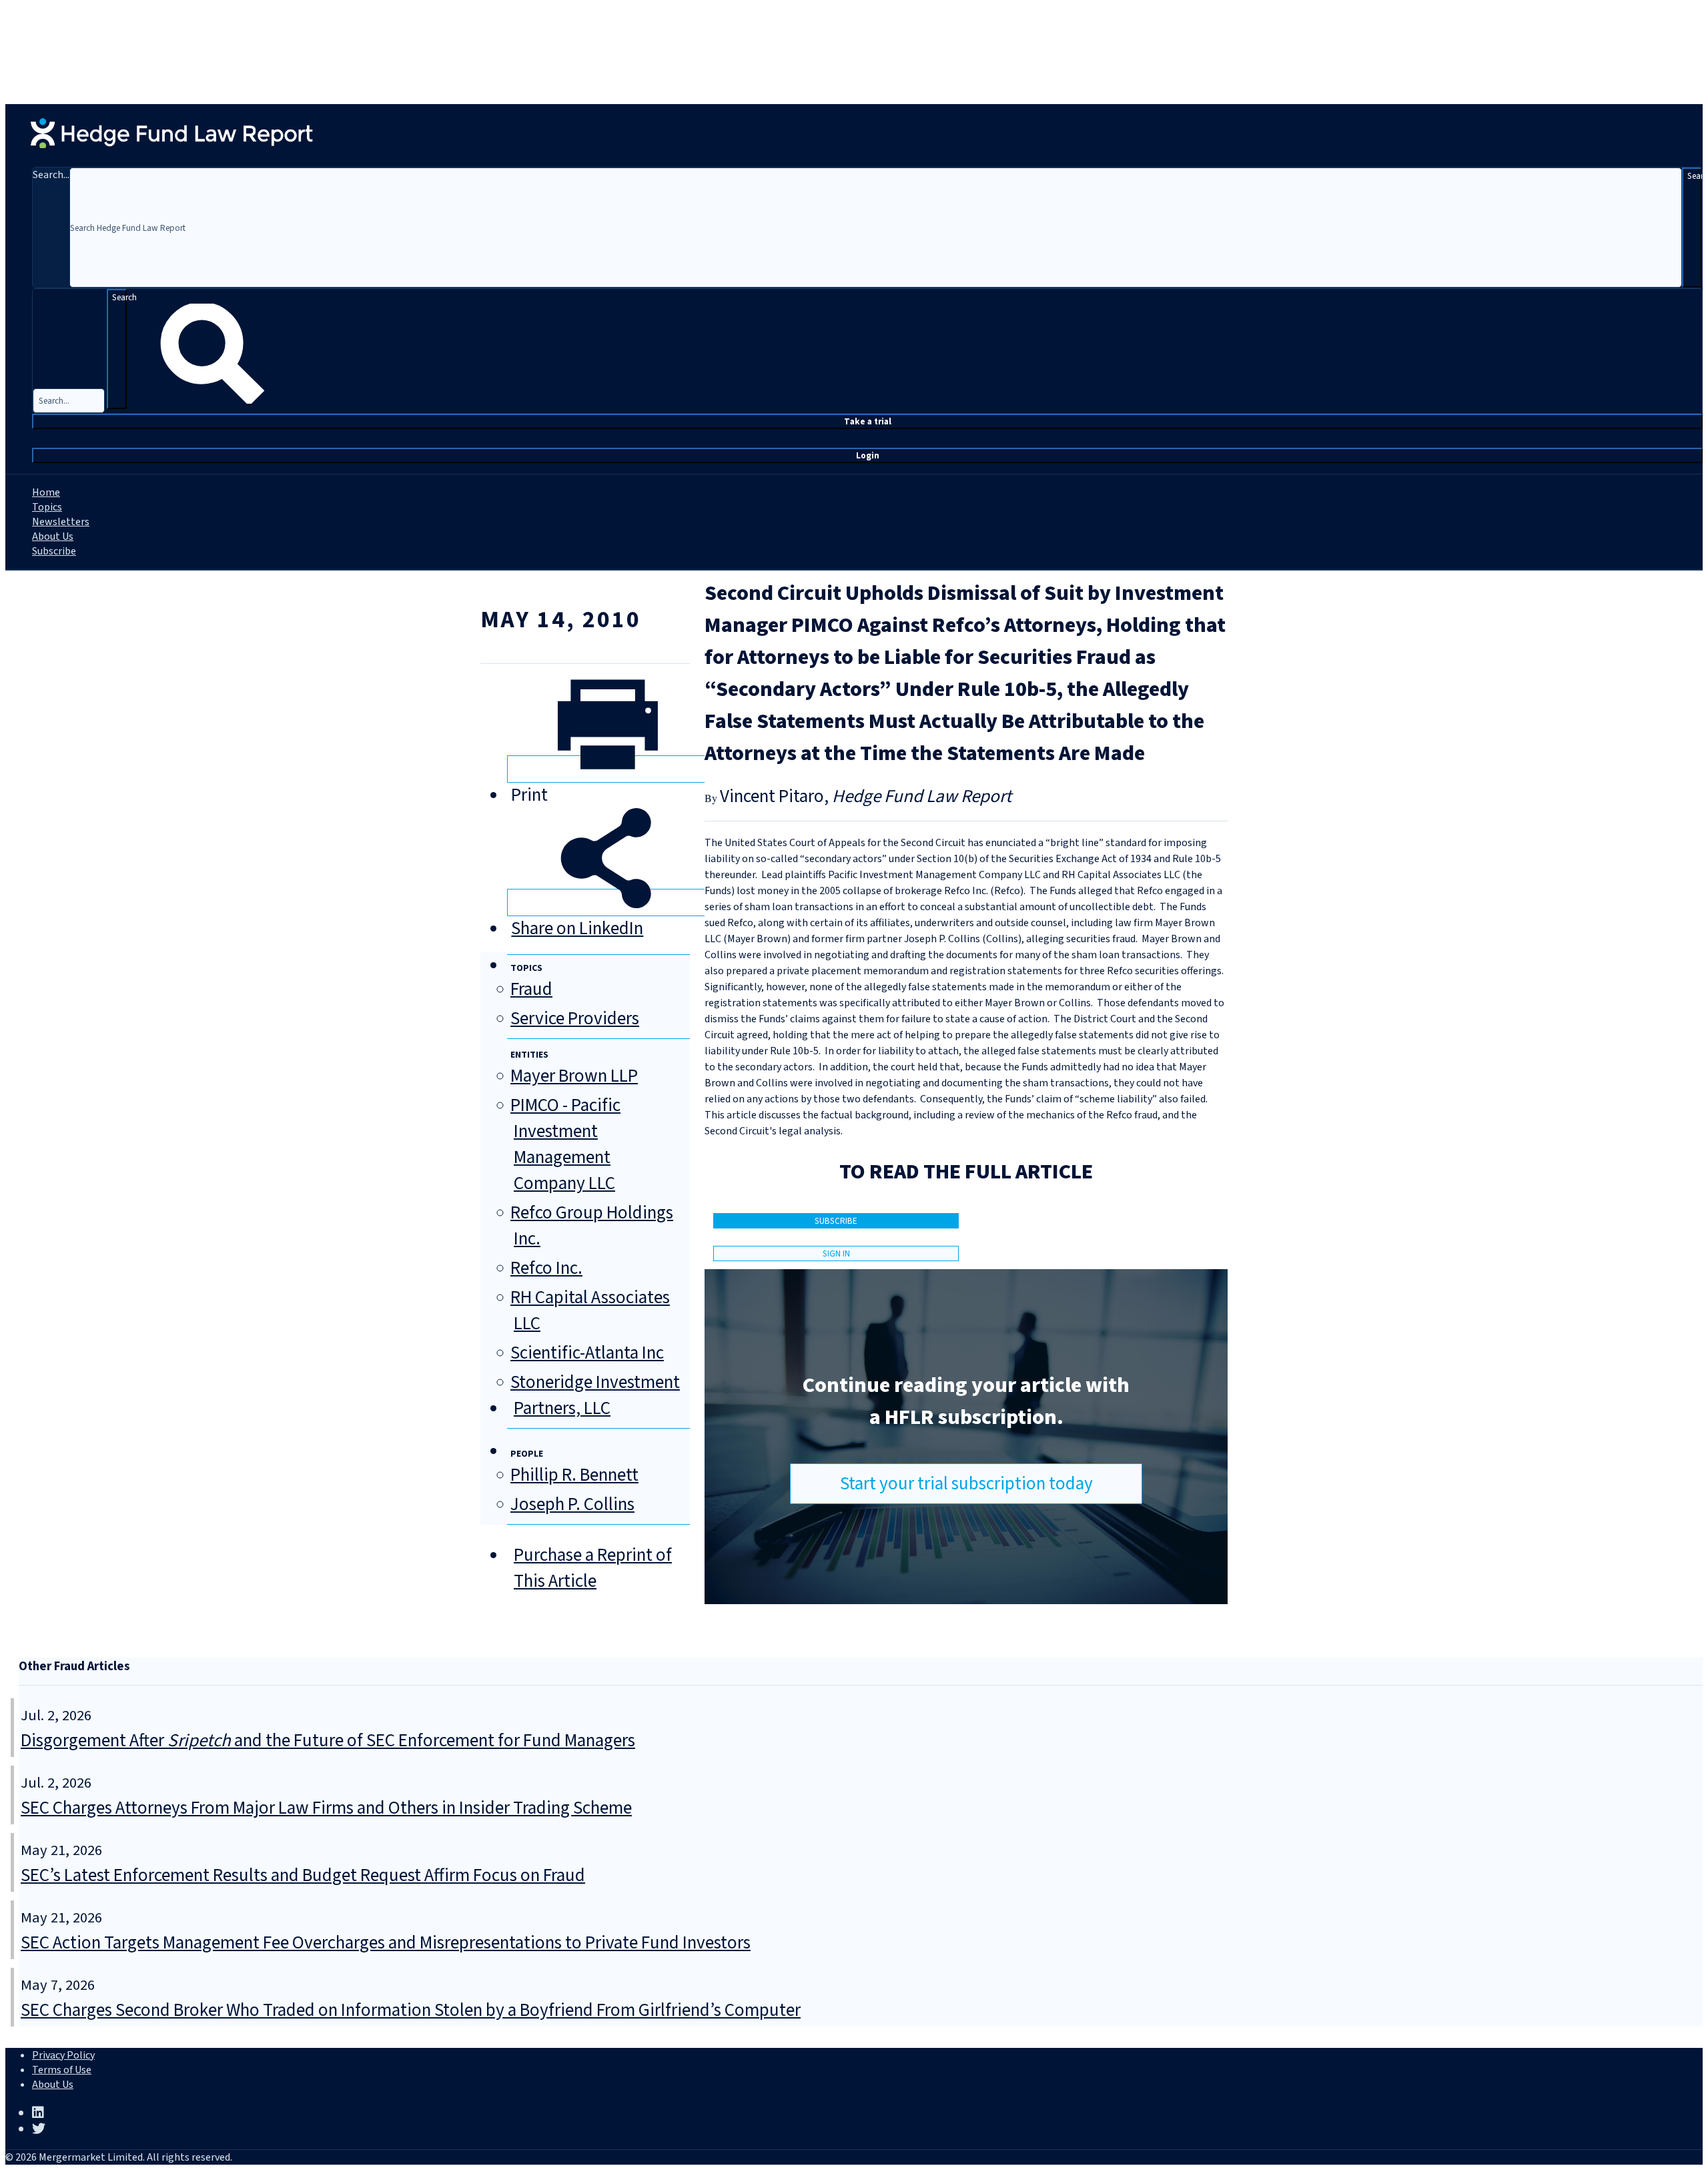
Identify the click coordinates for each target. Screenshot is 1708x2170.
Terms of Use (62, 2070)
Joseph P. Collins (572, 1504)
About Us (53, 536)
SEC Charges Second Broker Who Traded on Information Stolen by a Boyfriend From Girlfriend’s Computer (411, 2010)
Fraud (531, 989)
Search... (51, 175)
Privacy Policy (63, 2055)
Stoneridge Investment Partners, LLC (595, 1395)
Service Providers (575, 1019)
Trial (868, 421)
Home (46, 492)
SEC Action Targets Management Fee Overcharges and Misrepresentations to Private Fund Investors (386, 1943)
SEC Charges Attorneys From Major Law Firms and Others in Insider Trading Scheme (326, 1808)
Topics (47, 507)
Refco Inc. (546, 1268)
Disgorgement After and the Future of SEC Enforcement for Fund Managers (328, 1741)
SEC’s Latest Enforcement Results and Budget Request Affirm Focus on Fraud (303, 1875)
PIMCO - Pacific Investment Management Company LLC (565, 1144)
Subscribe (54, 551)
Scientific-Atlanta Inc (587, 1353)
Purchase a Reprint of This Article (593, 1568)
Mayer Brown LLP (574, 1076)
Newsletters (61, 522)
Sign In (836, 1253)
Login (868, 455)
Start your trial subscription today (966, 1484)
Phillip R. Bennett (574, 1475)
